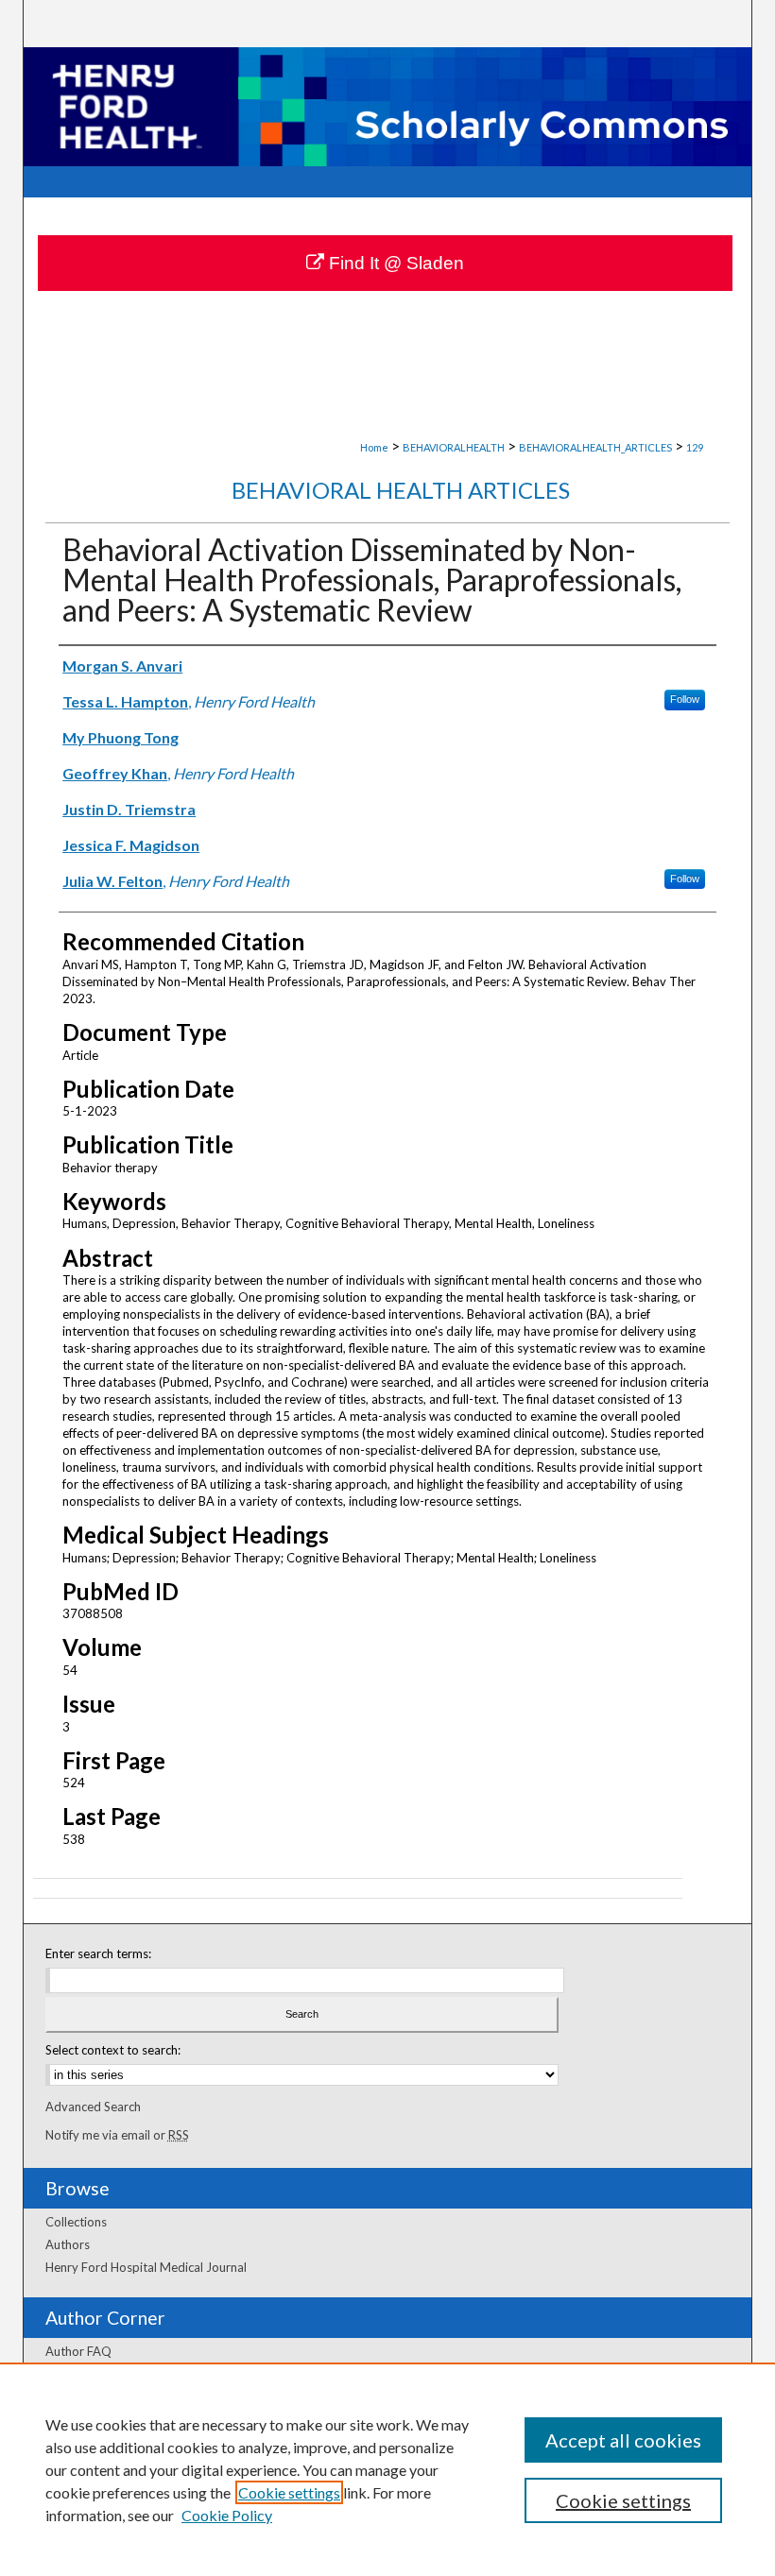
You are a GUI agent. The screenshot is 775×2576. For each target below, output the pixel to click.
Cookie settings (289, 2492)
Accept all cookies (623, 2440)
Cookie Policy (227, 2515)
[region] (387, 2469)
